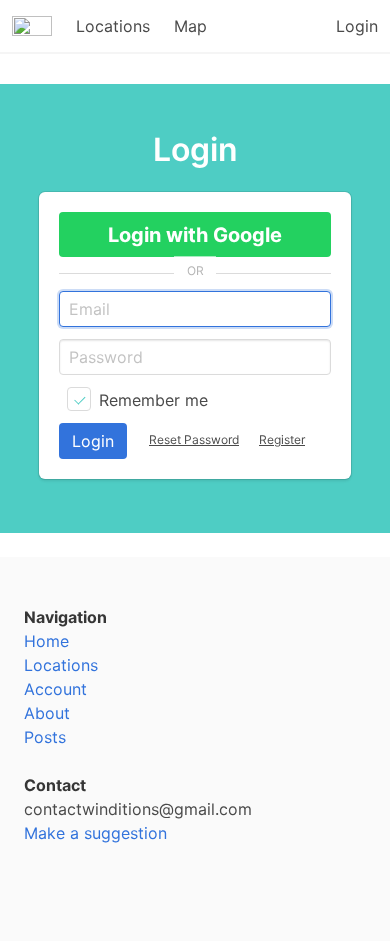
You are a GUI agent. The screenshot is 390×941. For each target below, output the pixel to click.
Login (357, 26)
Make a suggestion (95, 833)
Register (282, 439)
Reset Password (194, 439)
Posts (45, 737)
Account (55, 689)
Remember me (153, 400)
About (47, 713)
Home (46, 641)
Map (190, 26)
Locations (113, 26)
